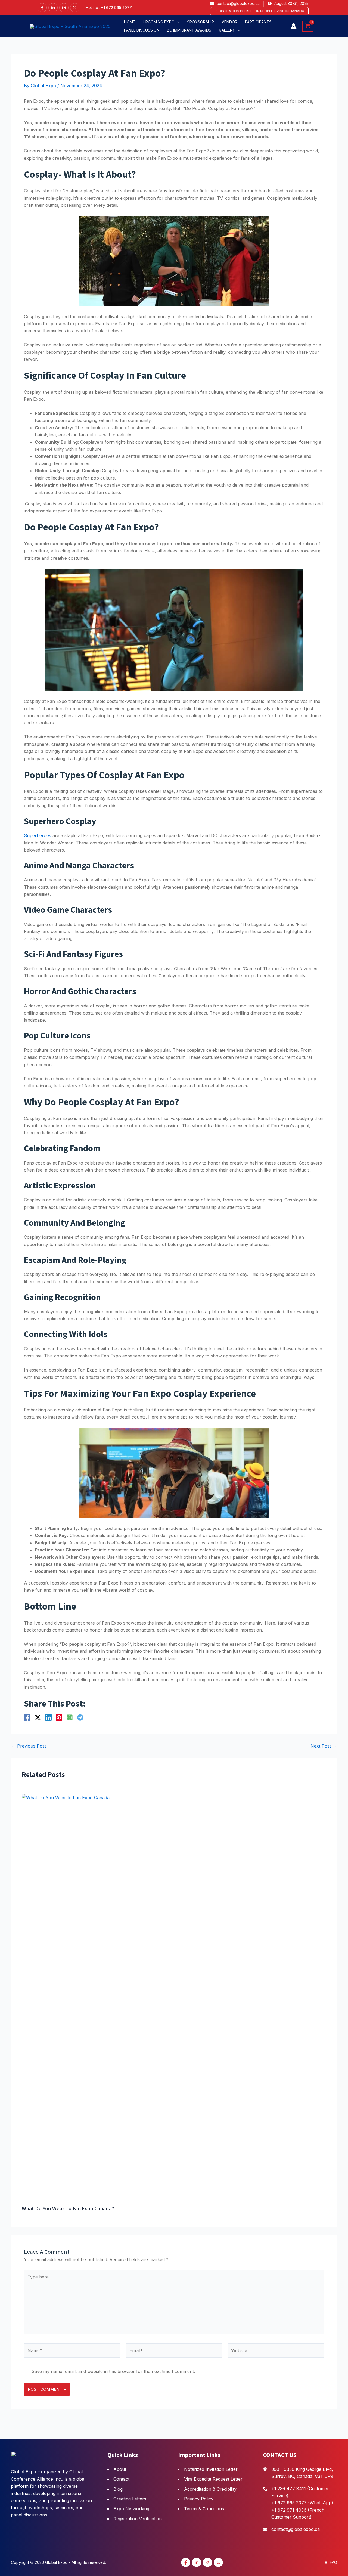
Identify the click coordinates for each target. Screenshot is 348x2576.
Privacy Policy (199, 2499)
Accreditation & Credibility (210, 2489)
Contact (121, 2479)
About (120, 2469)
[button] (161, 22)
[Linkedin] (53, 8)
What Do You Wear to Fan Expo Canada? (68, 2209)
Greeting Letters (130, 2499)
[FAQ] (331, 2562)
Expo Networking (131, 2509)
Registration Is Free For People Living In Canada (259, 11)
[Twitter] (75, 8)
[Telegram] (80, 1717)
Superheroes (38, 835)
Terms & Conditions (204, 2509)
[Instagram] (64, 8)
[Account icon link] (294, 26)
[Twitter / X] (38, 1717)
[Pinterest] (59, 1717)
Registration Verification (138, 2519)
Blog (118, 2489)
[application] (177, 22)
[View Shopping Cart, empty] (308, 26)
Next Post (324, 1746)
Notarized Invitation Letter (211, 2469)
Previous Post (29, 1746)
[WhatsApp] (70, 1717)
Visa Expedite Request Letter (213, 2479)
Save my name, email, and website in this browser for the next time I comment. (113, 2371)
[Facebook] (42, 8)
